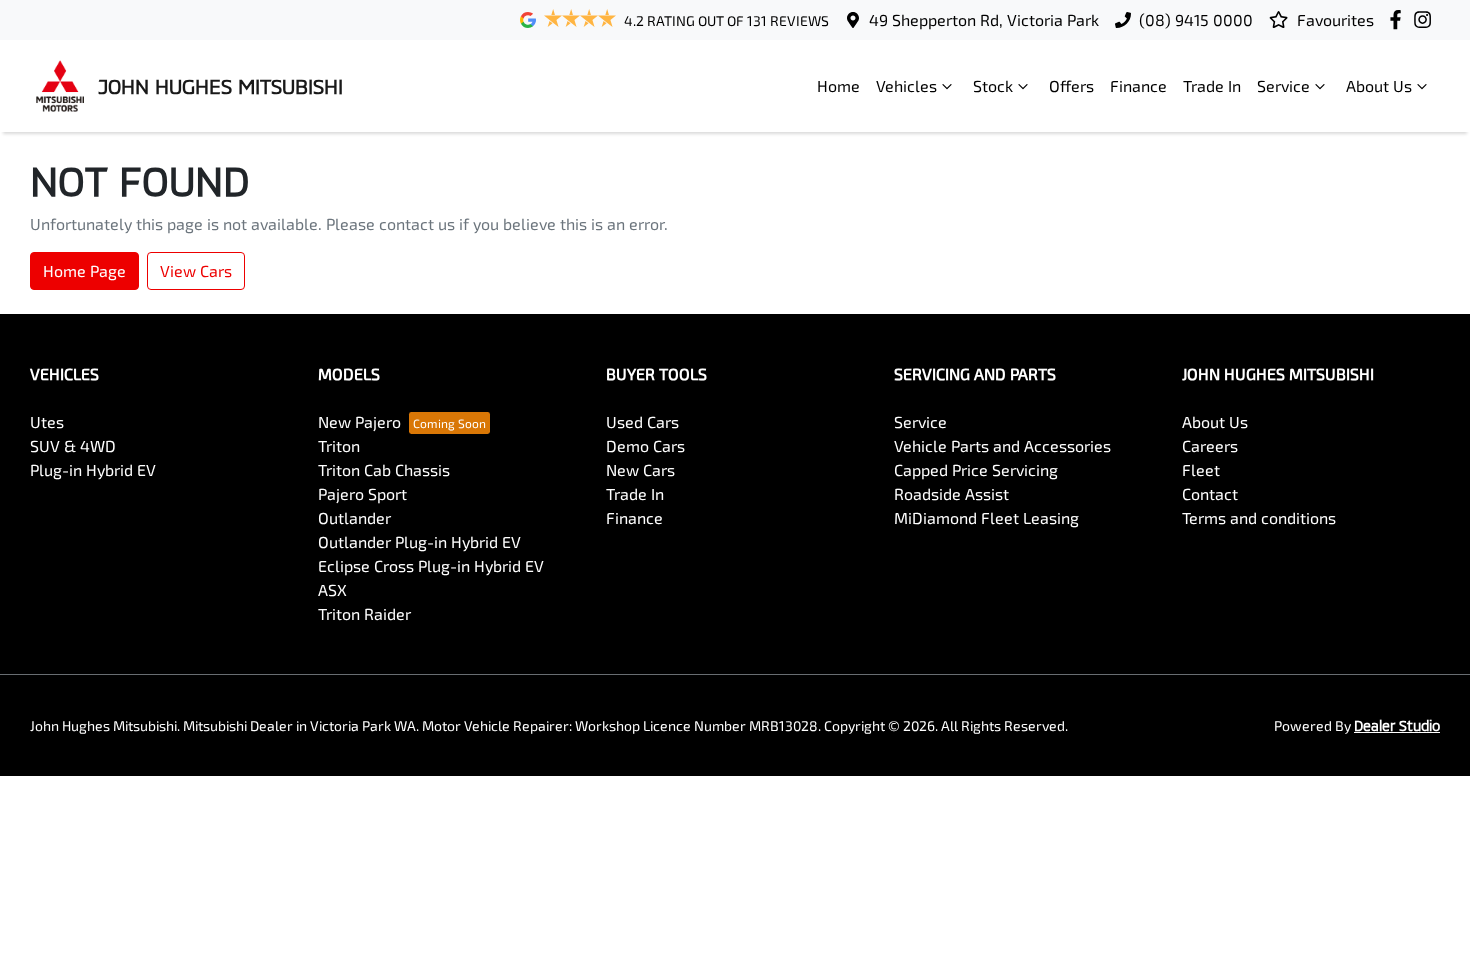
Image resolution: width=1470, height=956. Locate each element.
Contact (1210, 493)
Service (1283, 85)
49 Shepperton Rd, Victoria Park (984, 19)
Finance (1138, 85)
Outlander (354, 517)
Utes (47, 421)
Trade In (1212, 85)
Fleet (1201, 469)
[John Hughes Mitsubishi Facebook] (1399, 19)
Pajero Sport (362, 493)
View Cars (196, 270)
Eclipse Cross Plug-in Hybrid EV (431, 565)
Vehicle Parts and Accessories (1002, 445)
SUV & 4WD (73, 445)
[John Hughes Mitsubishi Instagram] (1426, 19)
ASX (332, 589)
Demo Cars (645, 445)
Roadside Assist (951, 493)
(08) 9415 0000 (1196, 19)
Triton (339, 445)
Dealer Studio (1397, 725)
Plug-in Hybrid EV (93, 469)
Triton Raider (364, 613)
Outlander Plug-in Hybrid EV (419, 541)
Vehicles (906, 85)
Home (838, 85)
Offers (1071, 85)
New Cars (640, 469)
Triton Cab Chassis (384, 469)
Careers (1210, 445)
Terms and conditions (1259, 517)
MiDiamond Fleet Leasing (986, 517)
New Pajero (359, 421)
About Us (1379, 85)
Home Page (84, 270)
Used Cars (642, 421)
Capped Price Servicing (976, 469)
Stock (993, 85)
